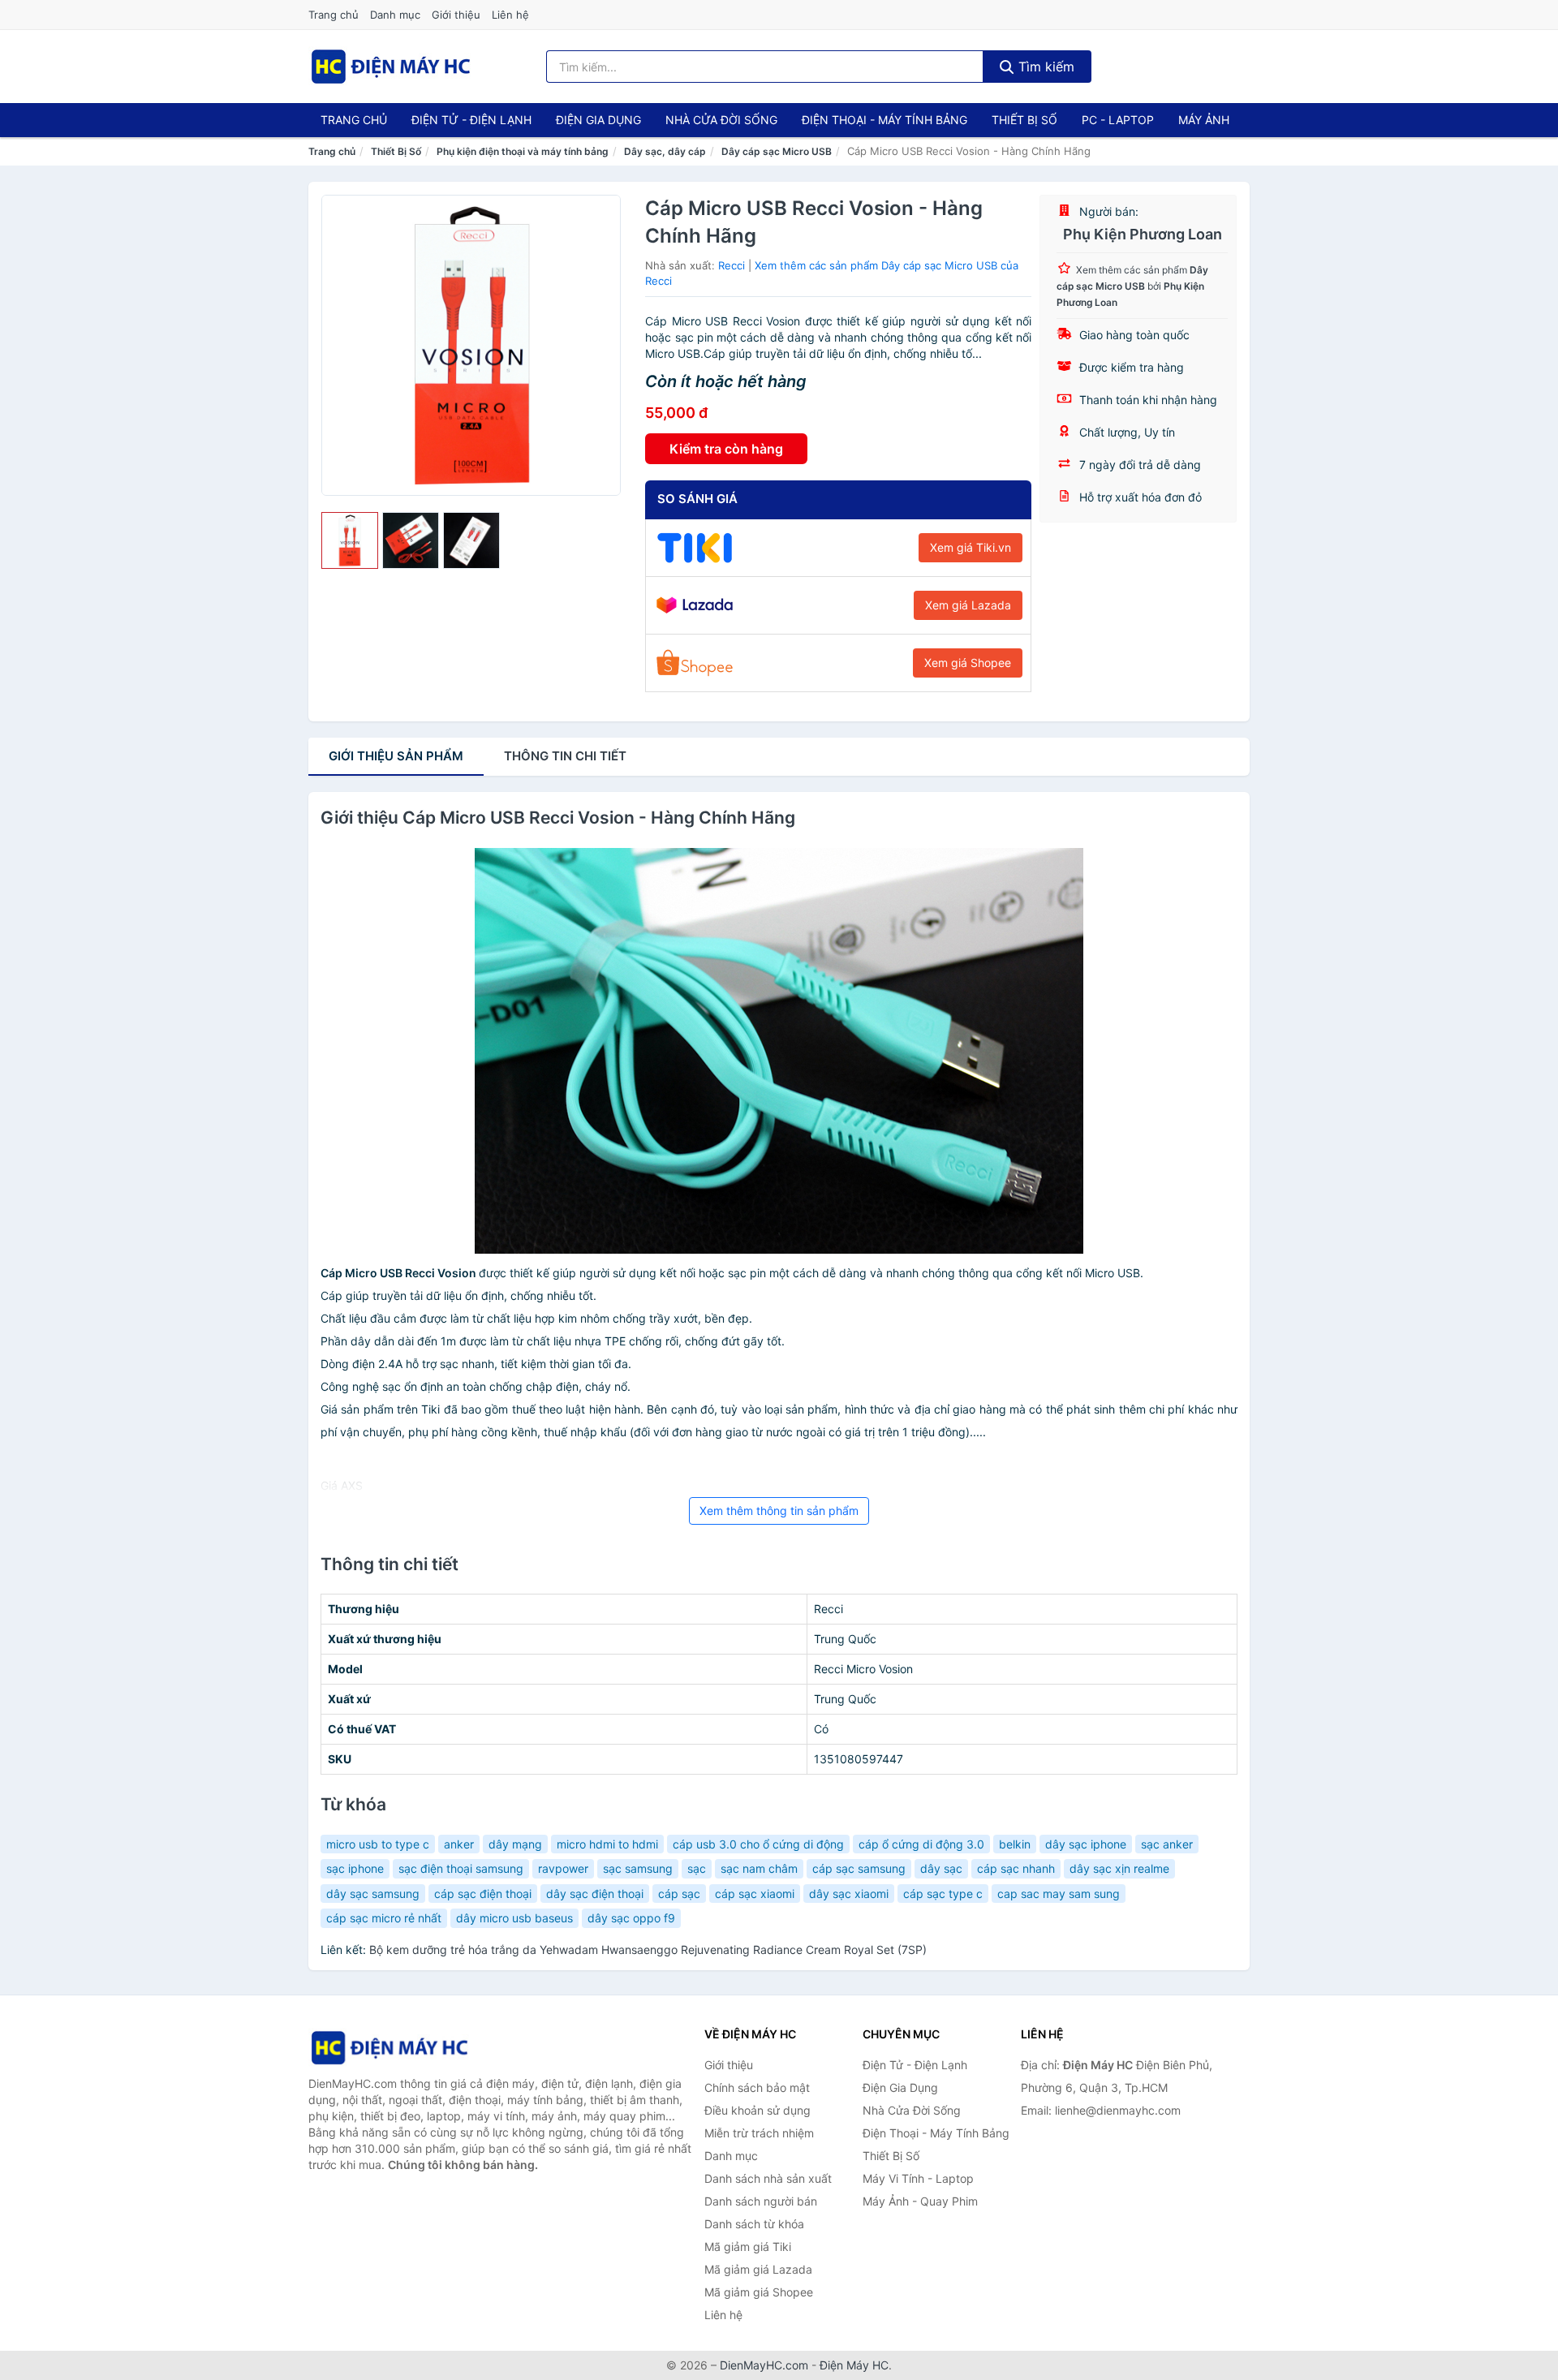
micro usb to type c (378, 1844)
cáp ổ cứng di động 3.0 (921, 1844)
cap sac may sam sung (1059, 1894)
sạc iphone (355, 1868)
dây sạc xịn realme (1119, 1868)
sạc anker (1167, 1844)
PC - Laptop (1118, 120)
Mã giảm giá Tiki (748, 2247)
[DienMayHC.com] (391, 67)
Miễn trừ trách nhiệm (759, 2133)
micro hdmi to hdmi (607, 1844)
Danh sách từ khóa (754, 2224)
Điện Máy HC (854, 2365)
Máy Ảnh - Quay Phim (920, 2201)
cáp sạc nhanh (1016, 1868)
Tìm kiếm (1044, 67)
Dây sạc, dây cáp (665, 151)
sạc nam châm (759, 1868)
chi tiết (565, 756)
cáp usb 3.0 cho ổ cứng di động (758, 1844)
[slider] (350, 540)
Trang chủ (334, 15)
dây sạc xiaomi (849, 1894)
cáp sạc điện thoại (483, 1894)
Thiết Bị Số (1024, 120)
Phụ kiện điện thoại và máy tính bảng (523, 151)
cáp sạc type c (943, 1894)
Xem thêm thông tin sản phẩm (779, 1511)
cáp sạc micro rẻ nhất (384, 1918)
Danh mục (395, 15)
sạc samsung (638, 1868)
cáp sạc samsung (859, 1868)
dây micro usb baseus (514, 1918)
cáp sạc (679, 1894)
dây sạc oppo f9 (631, 1918)
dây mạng (515, 1844)
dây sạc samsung (373, 1894)
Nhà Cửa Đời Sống (721, 120)
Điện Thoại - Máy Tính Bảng (884, 120)
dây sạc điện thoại (595, 1894)
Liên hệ (510, 15)
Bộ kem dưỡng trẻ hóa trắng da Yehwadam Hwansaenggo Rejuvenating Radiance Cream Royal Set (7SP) (648, 1950)
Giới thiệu (456, 15)
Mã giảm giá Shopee (759, 2292)
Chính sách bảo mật (757, 2087)
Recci (732, 265)
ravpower (563, 1868)
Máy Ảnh (1204, 120)
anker (459, 1844)
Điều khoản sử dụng (757, 2110)
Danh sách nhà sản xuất (768, 2178)
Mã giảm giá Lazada (758, 2269)
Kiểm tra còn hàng (726, 449)
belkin (1015, 1844)
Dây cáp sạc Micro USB (777, 151)
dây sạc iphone (1086, 1844)
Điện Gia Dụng (598, 120)
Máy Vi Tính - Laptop (918, 2178)
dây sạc (941, 1868)
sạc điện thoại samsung (461, 1868)
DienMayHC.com (764, 2365)
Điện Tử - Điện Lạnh (471, 120)
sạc (697, 1868)
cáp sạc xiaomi (755, 1894)
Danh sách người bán (761, 2201)
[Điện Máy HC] (389, 2048)
